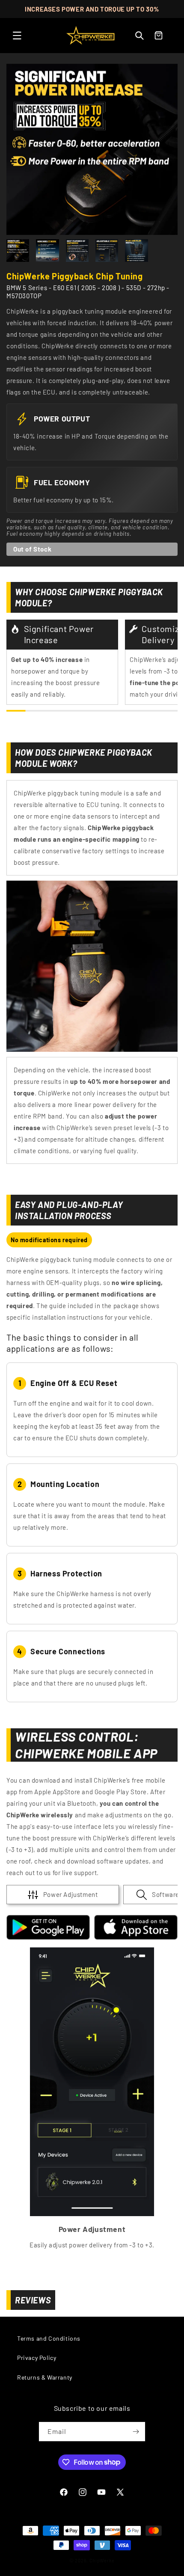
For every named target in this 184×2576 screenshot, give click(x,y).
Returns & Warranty (45, 2377)
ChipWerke (102, 2560)
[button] (17, 36)
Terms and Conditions (49, 2338)
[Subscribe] (136, 2432)
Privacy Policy (37, 2358)
